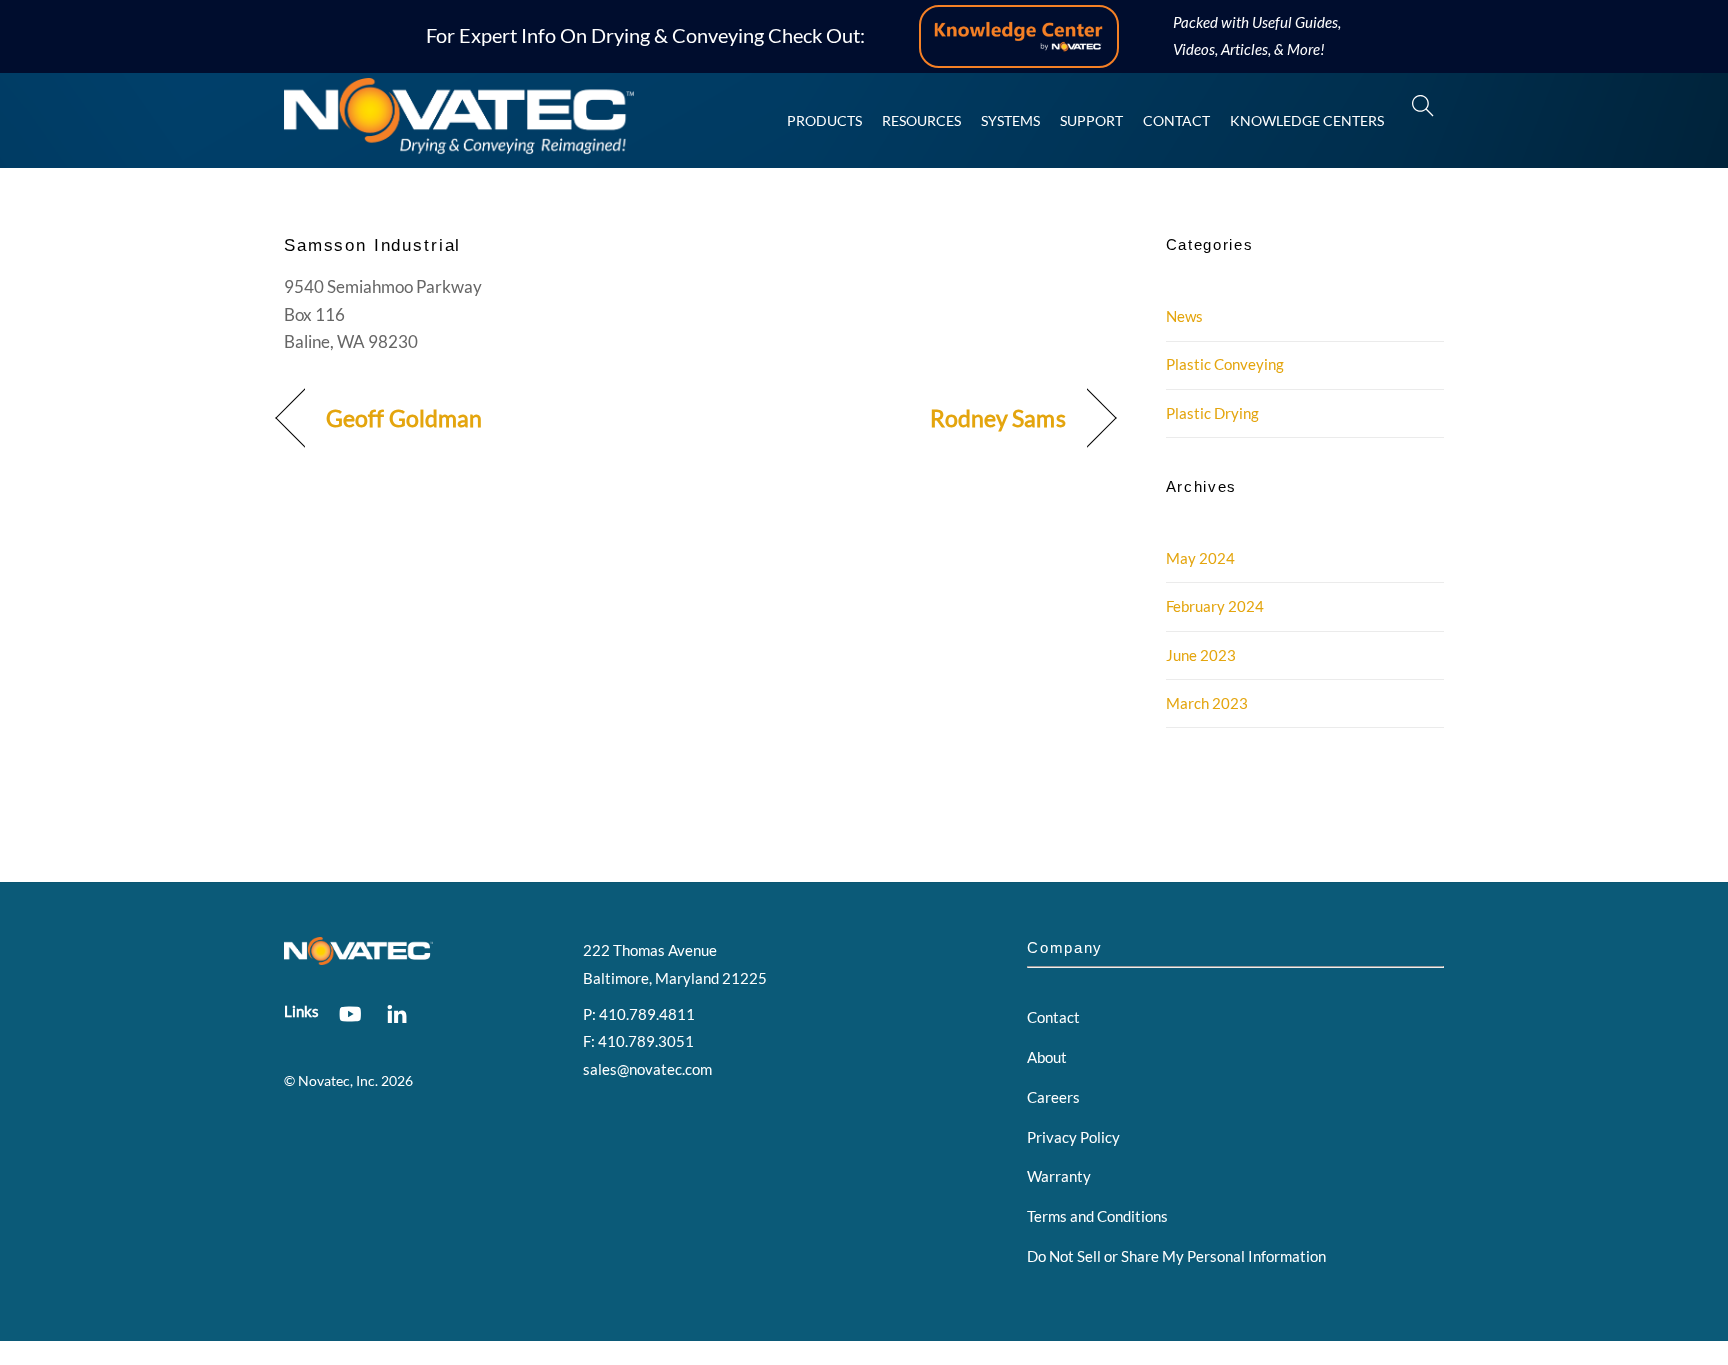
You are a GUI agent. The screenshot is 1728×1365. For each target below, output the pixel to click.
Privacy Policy (1073, 1137)
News (1184, 316)
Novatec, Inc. (338, 1081)
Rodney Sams (998, 418)
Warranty (1059, 1176)
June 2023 (1201, 655)
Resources (921, 120)
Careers (1053, 1097)
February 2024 (1215, 606)
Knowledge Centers (1307, 120)
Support (1091, 120)
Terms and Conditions (1097, 1216)
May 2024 (1200, 558)
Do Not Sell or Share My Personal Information (1176, 1256)
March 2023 (1207, 703)
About (1047, 1057)
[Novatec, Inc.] (459, 145)
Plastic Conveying (1225, 364)
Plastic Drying (1212, 413)
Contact (1176, 120)
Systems (1010, 120)
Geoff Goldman (404, 418)
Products (824, 120)
